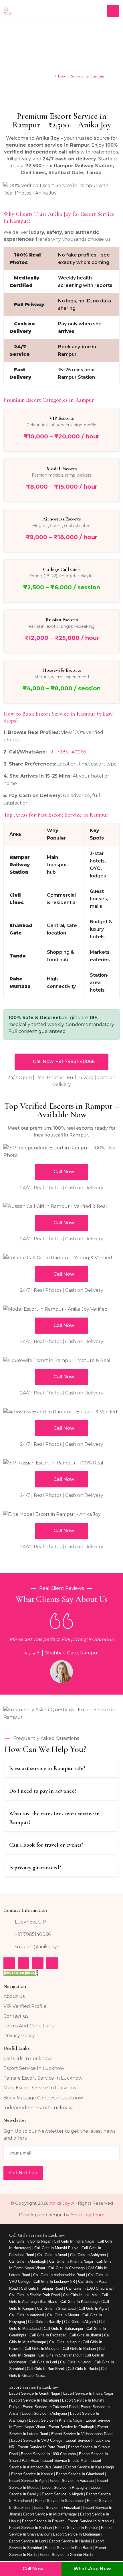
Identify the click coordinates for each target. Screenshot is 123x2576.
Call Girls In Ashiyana (88, 2255)
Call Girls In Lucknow (27, 2059)
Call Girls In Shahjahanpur (60, 2355)
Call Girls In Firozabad (48, 2335)
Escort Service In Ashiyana (44, 2413)
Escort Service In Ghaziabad (80, 2474)
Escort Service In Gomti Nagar (35, 2393)
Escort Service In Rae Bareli (69, 2548)
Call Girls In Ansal (52, 2255)
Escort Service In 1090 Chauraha (48, 2454)
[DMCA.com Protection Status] (21, 1972)
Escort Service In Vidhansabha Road (82, 2434)
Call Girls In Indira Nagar (74, 2241)
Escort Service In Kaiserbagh (90, 2467)
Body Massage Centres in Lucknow (43, 2098)
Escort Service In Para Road (41, 2447)
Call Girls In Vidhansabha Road (59, 2275)
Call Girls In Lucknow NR (54, 2281)
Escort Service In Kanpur (32, 2474)
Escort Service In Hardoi (70, 2541)
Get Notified (23, 2173)
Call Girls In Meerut (63, 2315)
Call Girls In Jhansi (85, 2335)
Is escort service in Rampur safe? (47, 1768)
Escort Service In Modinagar (77, 2534)
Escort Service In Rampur (76, 2528)
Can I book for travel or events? (46, 1845)
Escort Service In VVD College (37, 2440)
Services (47, 76)
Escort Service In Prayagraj (65, 2487)
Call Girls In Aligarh (80, 2322)
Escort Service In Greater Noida (66, 2555)
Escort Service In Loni (28, 2541)
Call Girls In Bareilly (44, 2322)
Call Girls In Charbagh (67, 2268)
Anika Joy (60, 2203)
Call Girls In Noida (83, 2369)
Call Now (63, 1172)
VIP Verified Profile (25, 2006)
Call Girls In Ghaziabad (56, 2308)
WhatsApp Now (92, 2569)
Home (28, 76)
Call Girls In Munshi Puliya (56, 2248)
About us (14, 1996)
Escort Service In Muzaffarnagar (50, 2514)
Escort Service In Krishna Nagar (56, 2420)
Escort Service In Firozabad (57, 2508)
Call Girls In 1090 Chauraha (89, 2288)
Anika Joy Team (87, 2215)
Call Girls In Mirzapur (42, 2349)
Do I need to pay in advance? (43, 1791)
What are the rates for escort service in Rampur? (54, 1818)
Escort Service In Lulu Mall (65, 2461)
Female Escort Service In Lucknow (43, 2078)
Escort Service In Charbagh (71, 2427)
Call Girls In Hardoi (76, 2362)
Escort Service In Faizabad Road (50, 2407)
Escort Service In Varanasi (72, 2481)
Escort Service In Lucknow (34, 2068)
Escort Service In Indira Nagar (88, 2393)
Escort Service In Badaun (30, 2528)
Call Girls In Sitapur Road (42, 2288)
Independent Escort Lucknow (38, 2108)
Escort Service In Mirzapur (90, 2521)
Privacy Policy (19, 2036)
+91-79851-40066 (67, 752)
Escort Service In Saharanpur (59, 2501)
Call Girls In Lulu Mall (81, 2295)
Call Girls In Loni (43, 2362)
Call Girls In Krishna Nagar (71, 2261)
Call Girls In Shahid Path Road (34, 2295)
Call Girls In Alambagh (28, 2261)
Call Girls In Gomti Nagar (30, 2241)
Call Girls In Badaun (79, 2349)
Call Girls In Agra (93, 2308)
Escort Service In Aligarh (62, 2494)
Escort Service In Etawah (43, 2521)
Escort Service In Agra (28, 2481)
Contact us (16, 2016)
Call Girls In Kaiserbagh (80, 2302)
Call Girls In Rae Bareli (46, 2369)
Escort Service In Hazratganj (35, 2400)
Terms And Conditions (28, 2026)
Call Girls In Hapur (64, 2342)
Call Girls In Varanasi (27, 2315)
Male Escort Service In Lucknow (40, 2088)
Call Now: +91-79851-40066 (63, 1061)
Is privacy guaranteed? (35, 1868)
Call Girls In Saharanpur (64, 2329)
